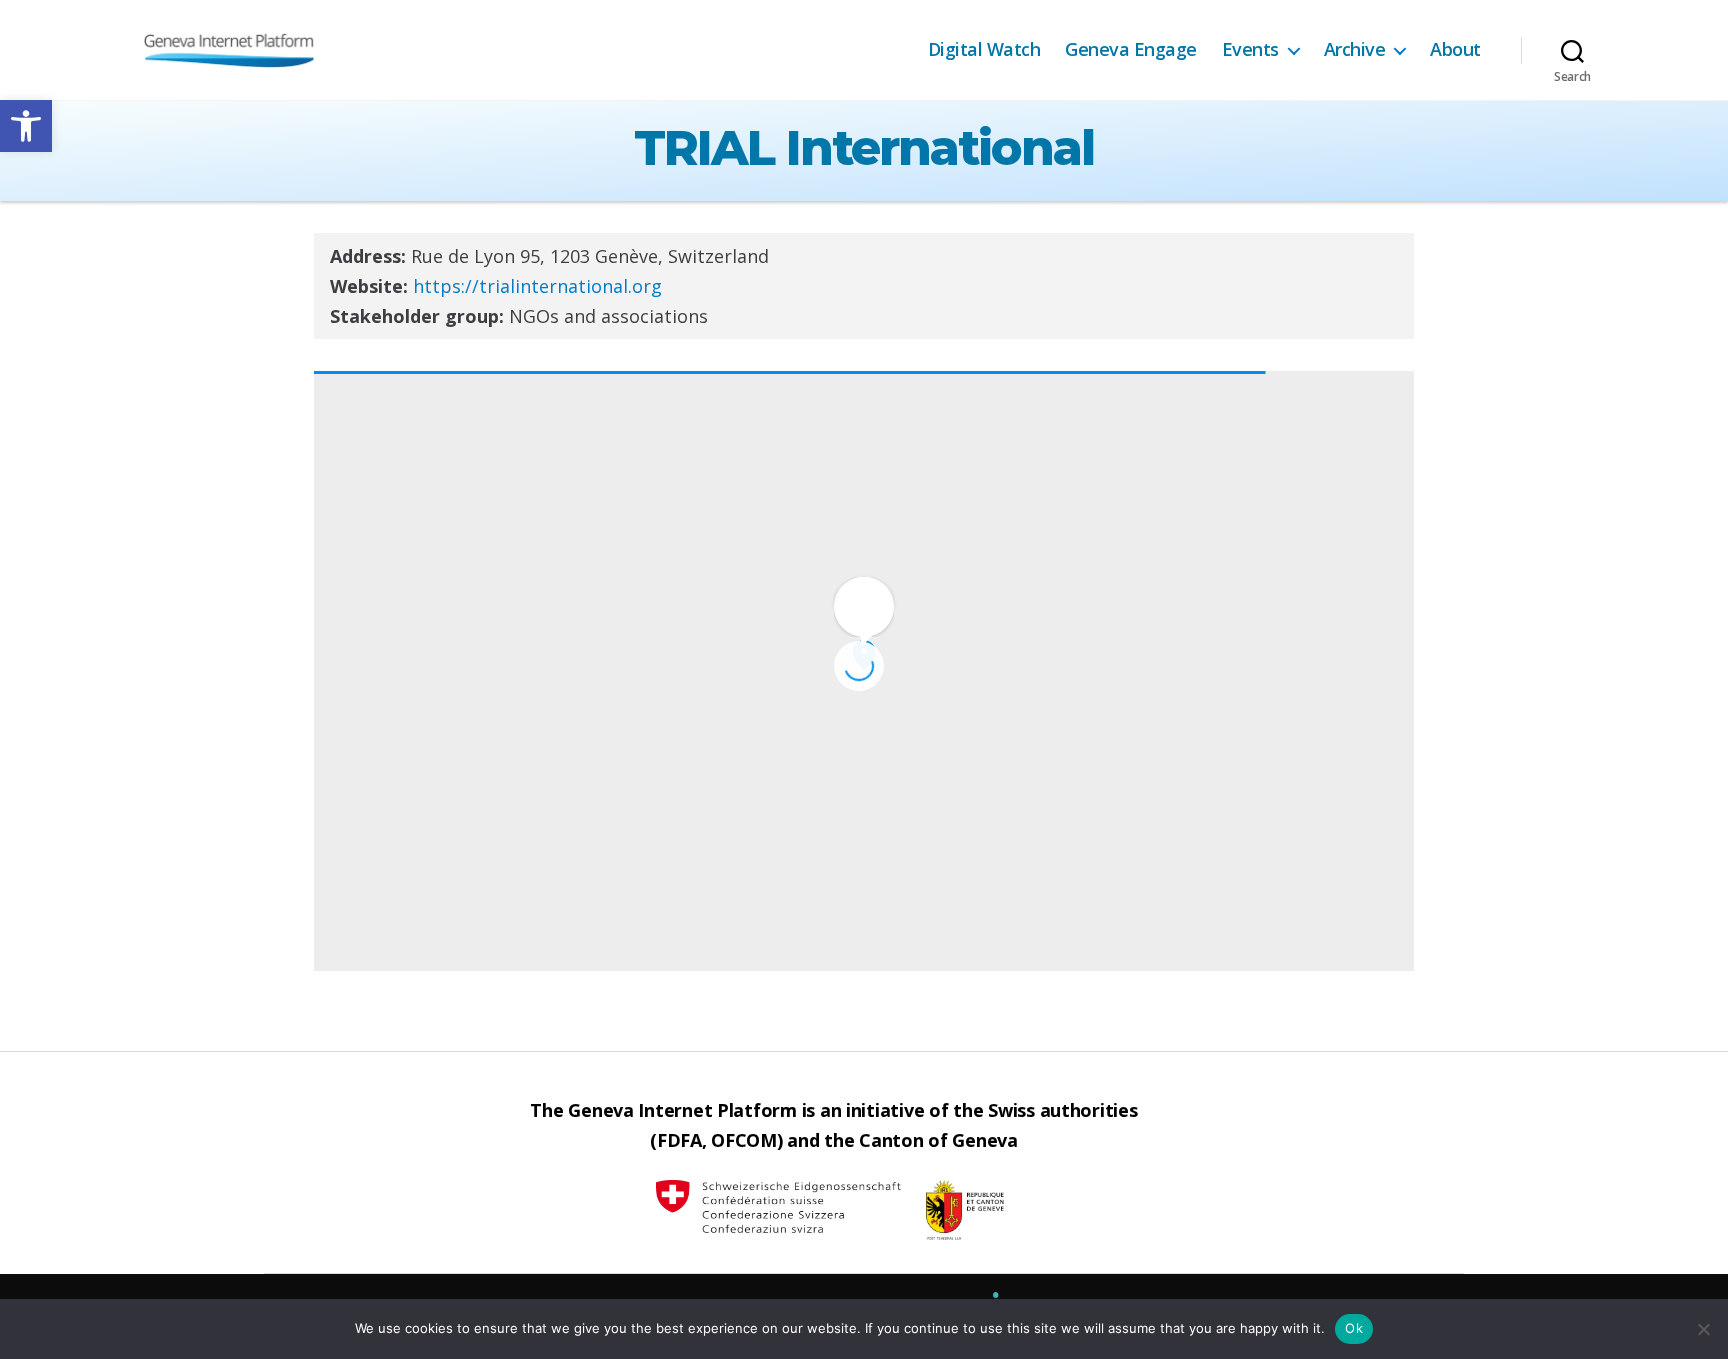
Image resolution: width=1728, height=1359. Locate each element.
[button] (26, 126)
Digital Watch (984, 50)
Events (1250, 50)
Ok (1354, 1328)
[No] (1703, 1329)
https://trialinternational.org (537, 286)
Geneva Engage (1131, 50)
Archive (1355, 50)
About (1455, 50)
